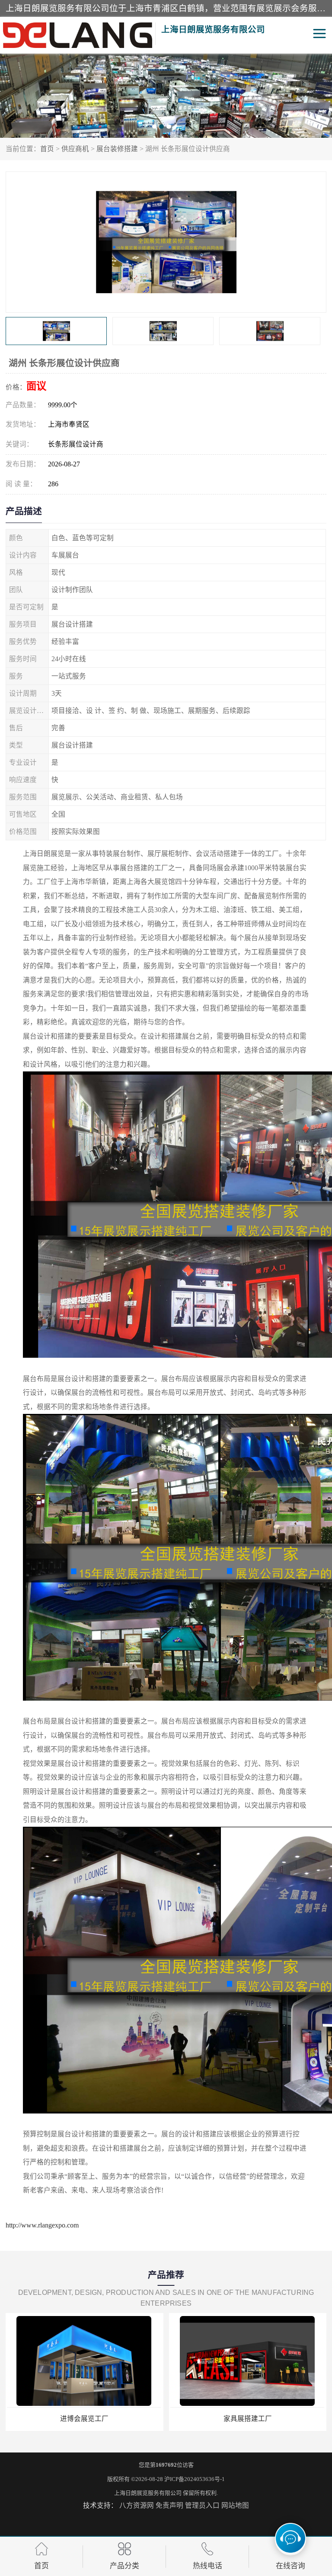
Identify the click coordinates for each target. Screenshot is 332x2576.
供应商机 (75, 149)
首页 (47, 149)
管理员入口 (202, 2505)
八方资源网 (137, 2505)
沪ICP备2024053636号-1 (195, 2479)
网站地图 (235, 2505)
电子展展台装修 (248, 2419)
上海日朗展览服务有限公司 (148, 2493)
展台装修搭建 (117, 149)
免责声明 (169, 2505)
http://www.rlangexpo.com (42, 2225)
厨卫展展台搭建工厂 (84, 2419)
